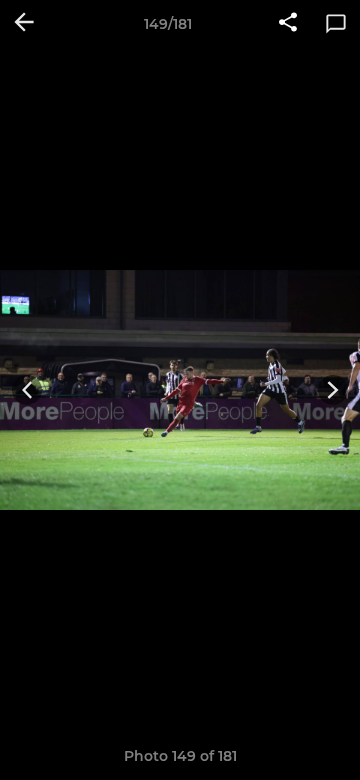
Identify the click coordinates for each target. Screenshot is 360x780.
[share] (288, 24)
